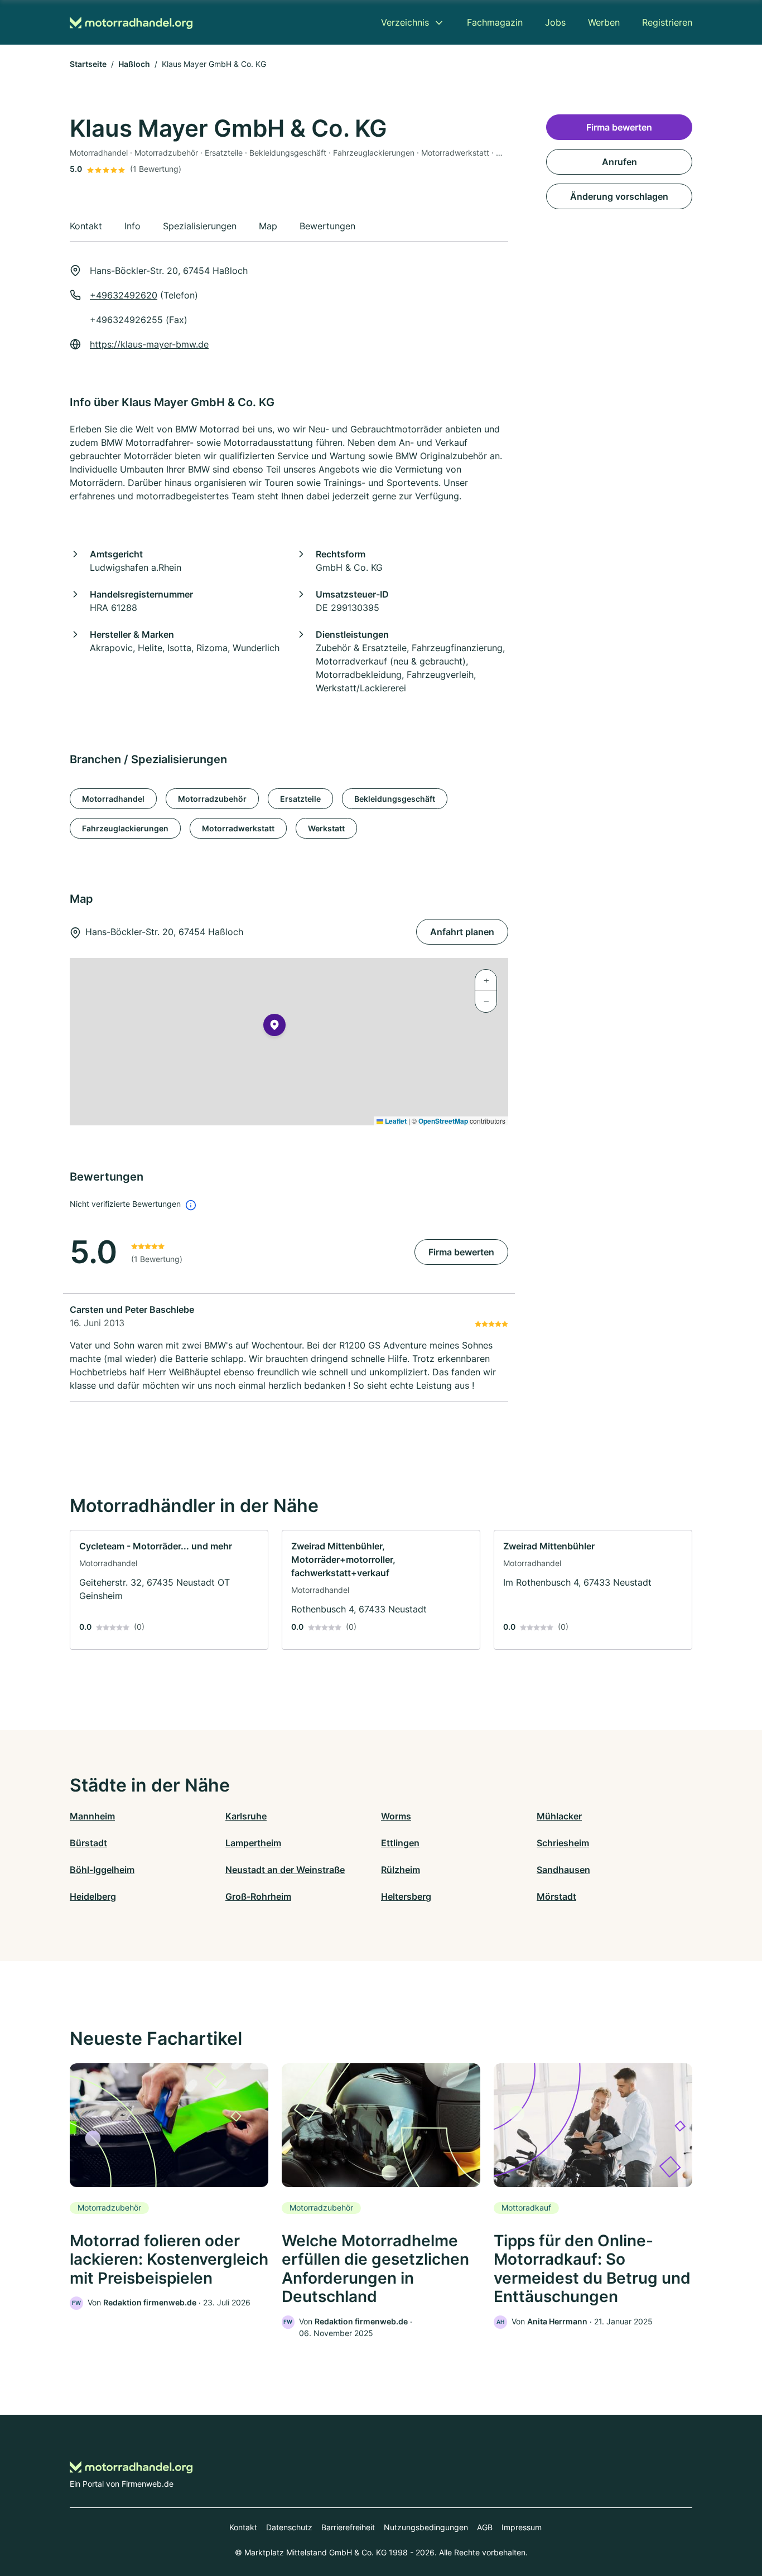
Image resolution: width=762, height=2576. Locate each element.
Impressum (522, 2527)
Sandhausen (563, 1870)
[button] (274, 1027)
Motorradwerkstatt (238, 828)
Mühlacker (559, 1816)
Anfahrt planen (462, 932)
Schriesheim (563, 1843)
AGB (485, 2527)
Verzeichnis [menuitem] (405, 22)
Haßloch (134, 64)
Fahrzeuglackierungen (125, 828)
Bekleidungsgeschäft (395, 799)
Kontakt (243, 2527)
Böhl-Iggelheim (102, 1870)
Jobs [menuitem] (555, 22)
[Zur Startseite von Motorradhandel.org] (131, 23)
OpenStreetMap (443, 1121)
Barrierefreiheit (348, 2527)
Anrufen (619, 162)
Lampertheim (253, 1843)
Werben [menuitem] (604, 22)
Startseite (88, 64)
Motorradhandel (113, 799)
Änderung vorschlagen (619, 196)
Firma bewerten (461, 1252)
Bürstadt (88, 1843)
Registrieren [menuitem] (667, 22)
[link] (169, 1590)
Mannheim (92, 1816)
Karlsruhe (246, 1816)
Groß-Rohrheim (258, 1896)
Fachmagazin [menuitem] (495, 22)
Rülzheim (401, 1870)
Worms (396, 1816)
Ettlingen (400, 1843)
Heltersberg (406, 1896)
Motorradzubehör (212, 799)
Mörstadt (556, 1896)
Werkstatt (326, 828)
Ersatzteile (300, 799)
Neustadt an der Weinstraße (285, 1870)
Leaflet (395, 1121)
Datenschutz (289, 2527)
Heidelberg (93, 1896)
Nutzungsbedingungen (426, 2527)
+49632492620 (124, 295)
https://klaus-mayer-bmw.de (149, 344)
